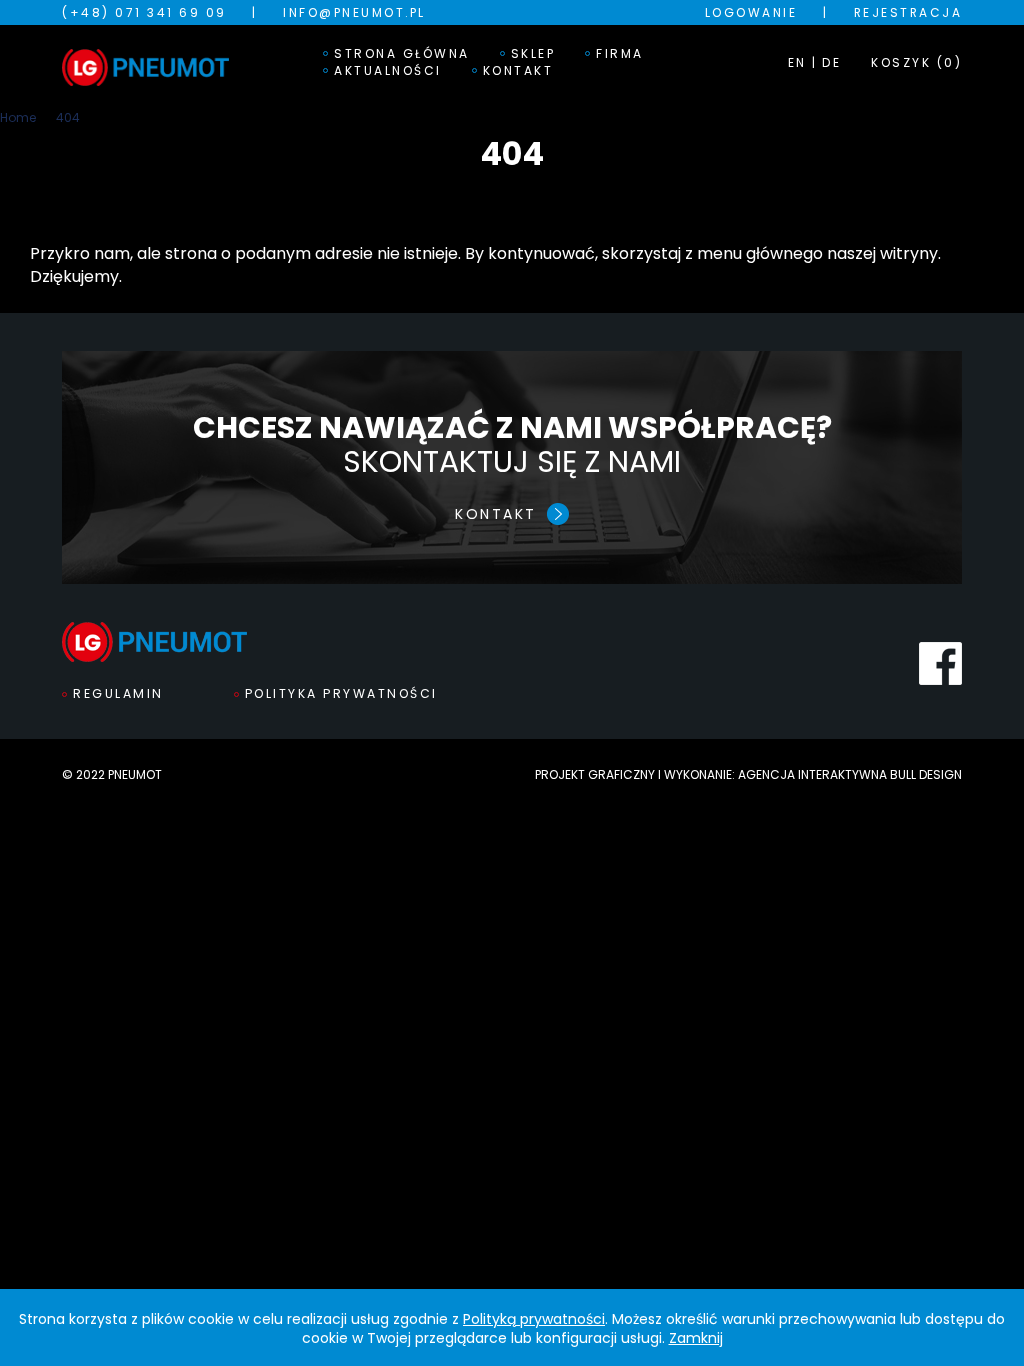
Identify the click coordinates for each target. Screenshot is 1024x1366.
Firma (620, 54)
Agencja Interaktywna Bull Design (850, 774)
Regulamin (118, 693)
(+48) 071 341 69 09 (144, 12)
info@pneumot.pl (354, 12)
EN (797, 62)
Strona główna (402, 54)
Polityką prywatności (534, 1319)
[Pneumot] (145, 62)
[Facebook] (940, 663)
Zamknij (696, 1338)
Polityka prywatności (341, 693)
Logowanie (751, 12)
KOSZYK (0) (916, 62)
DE (831, 62)
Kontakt (518, 71)
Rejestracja (908, 12)
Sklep (533, 54)
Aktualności (388, 71)
